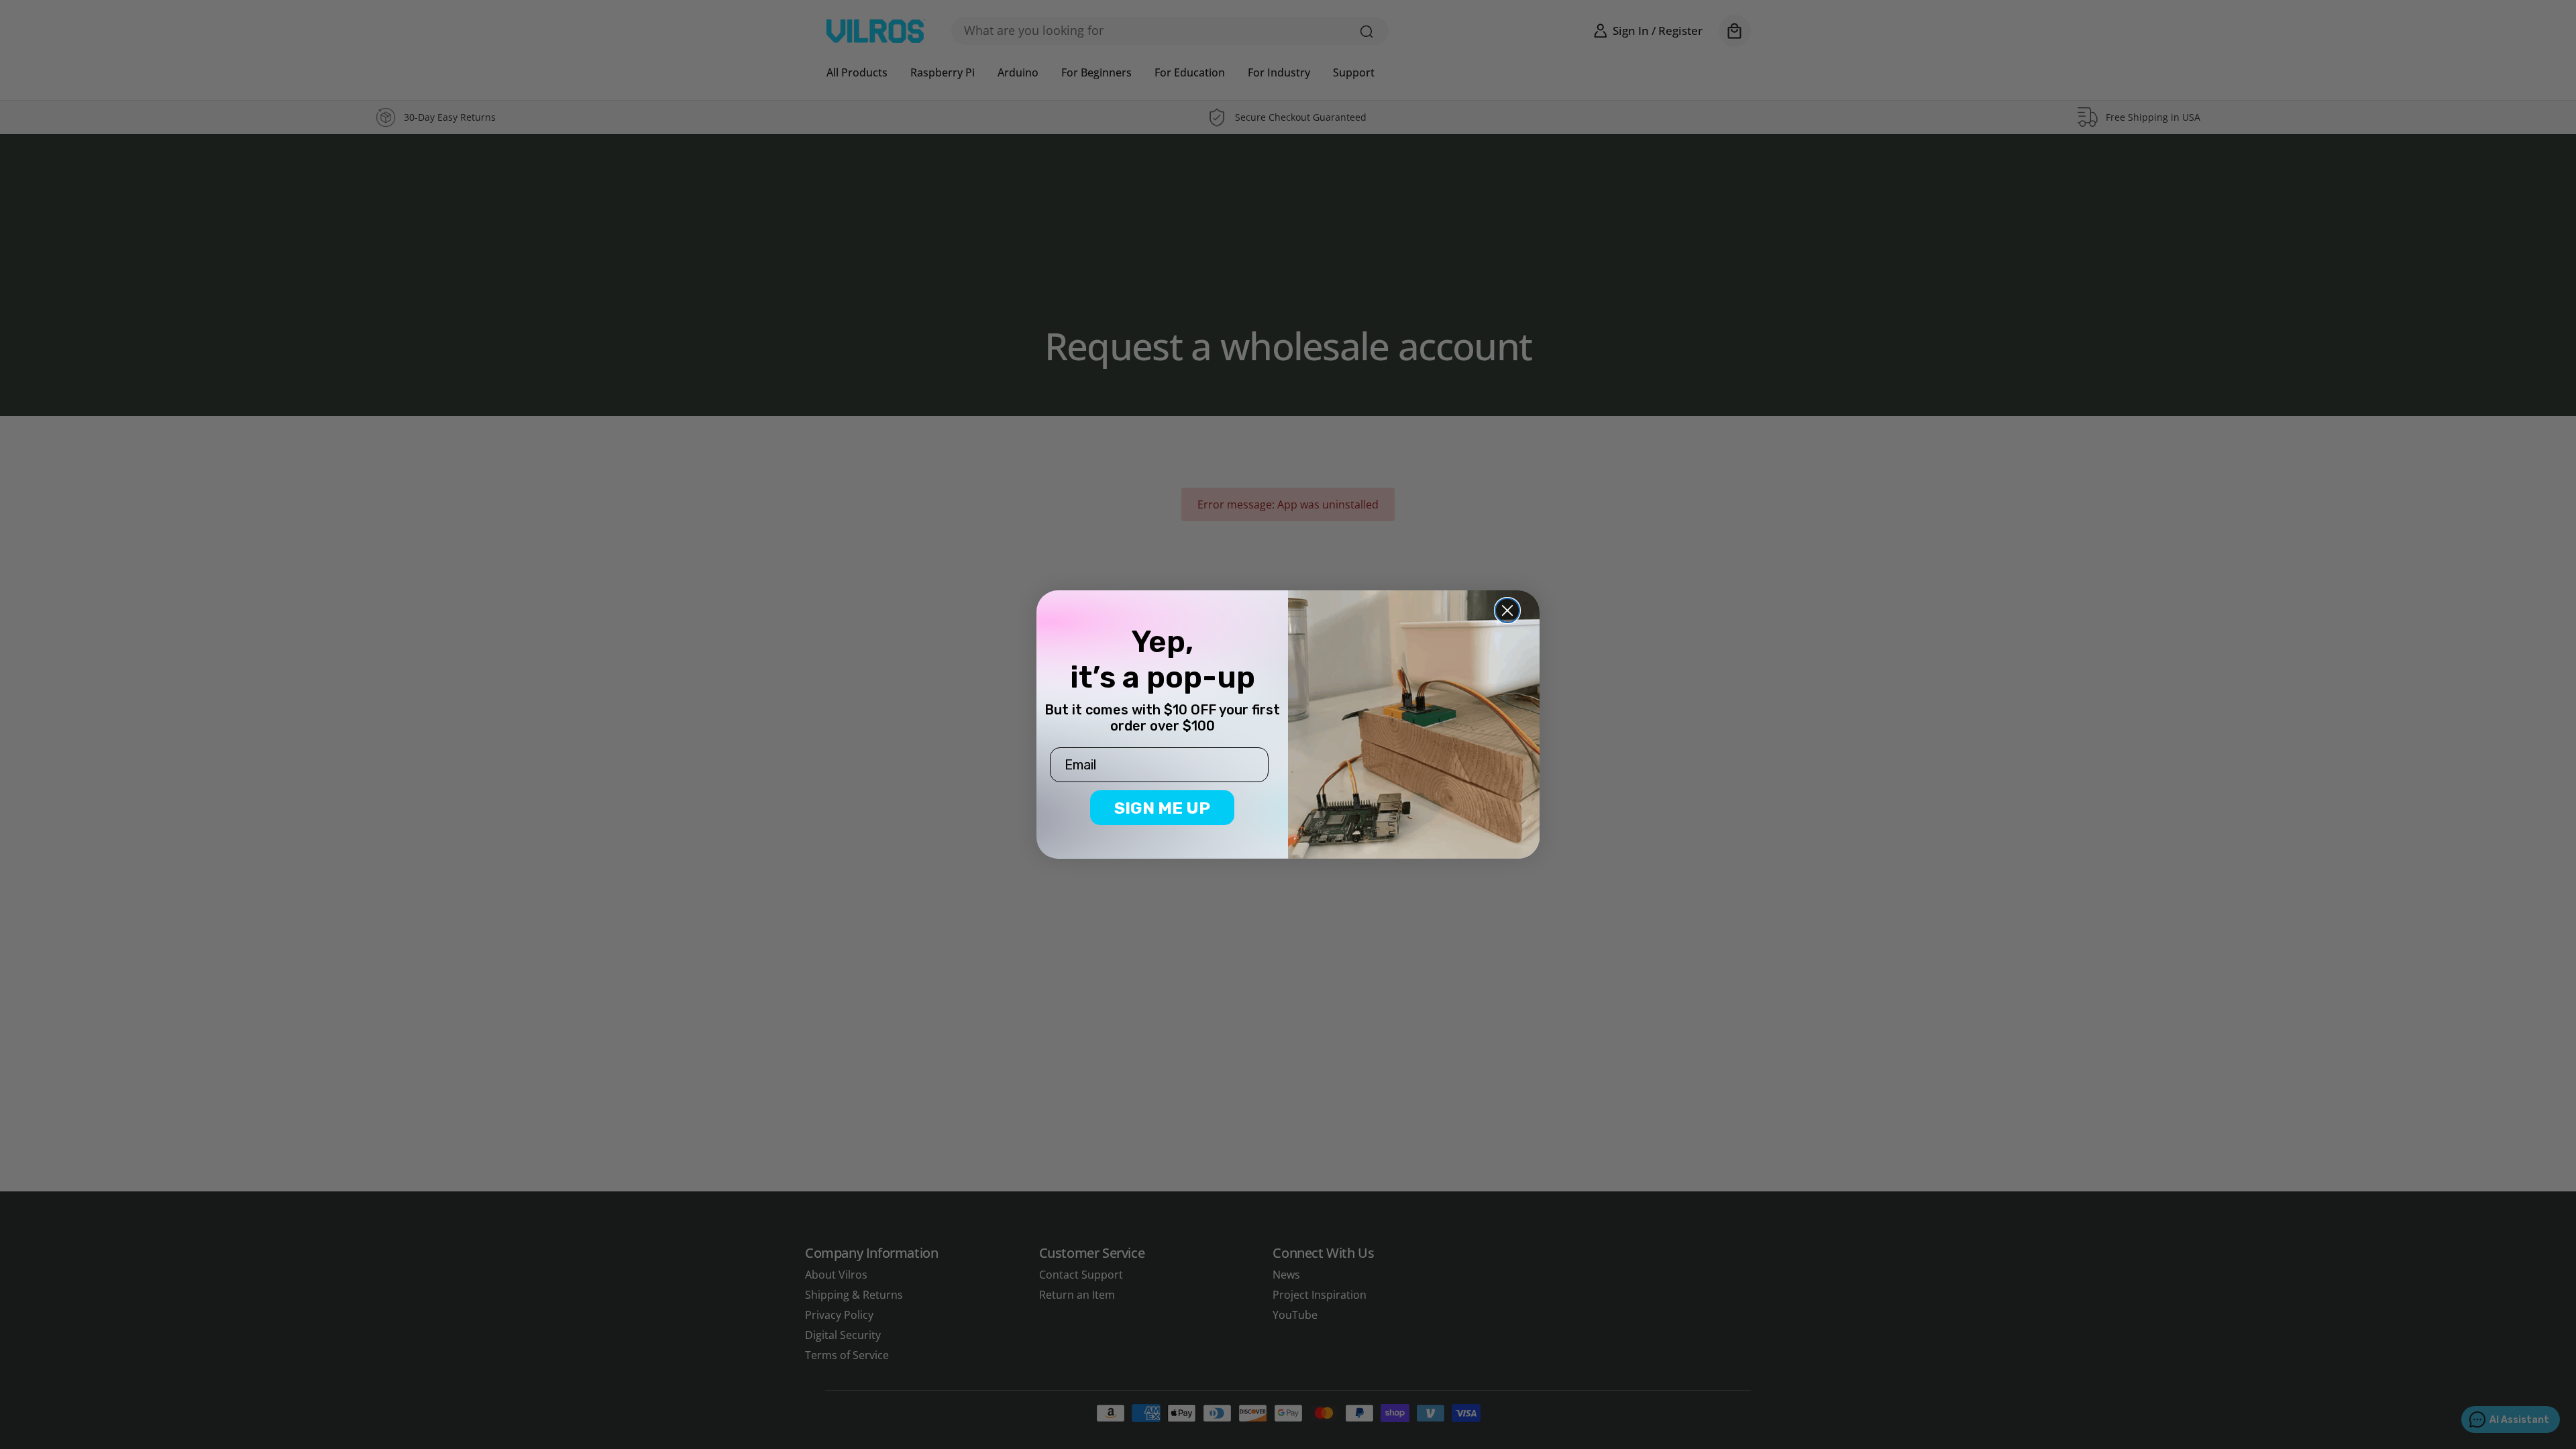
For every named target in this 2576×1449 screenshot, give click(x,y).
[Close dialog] (1507, 610)
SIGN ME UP (1162, 808)
